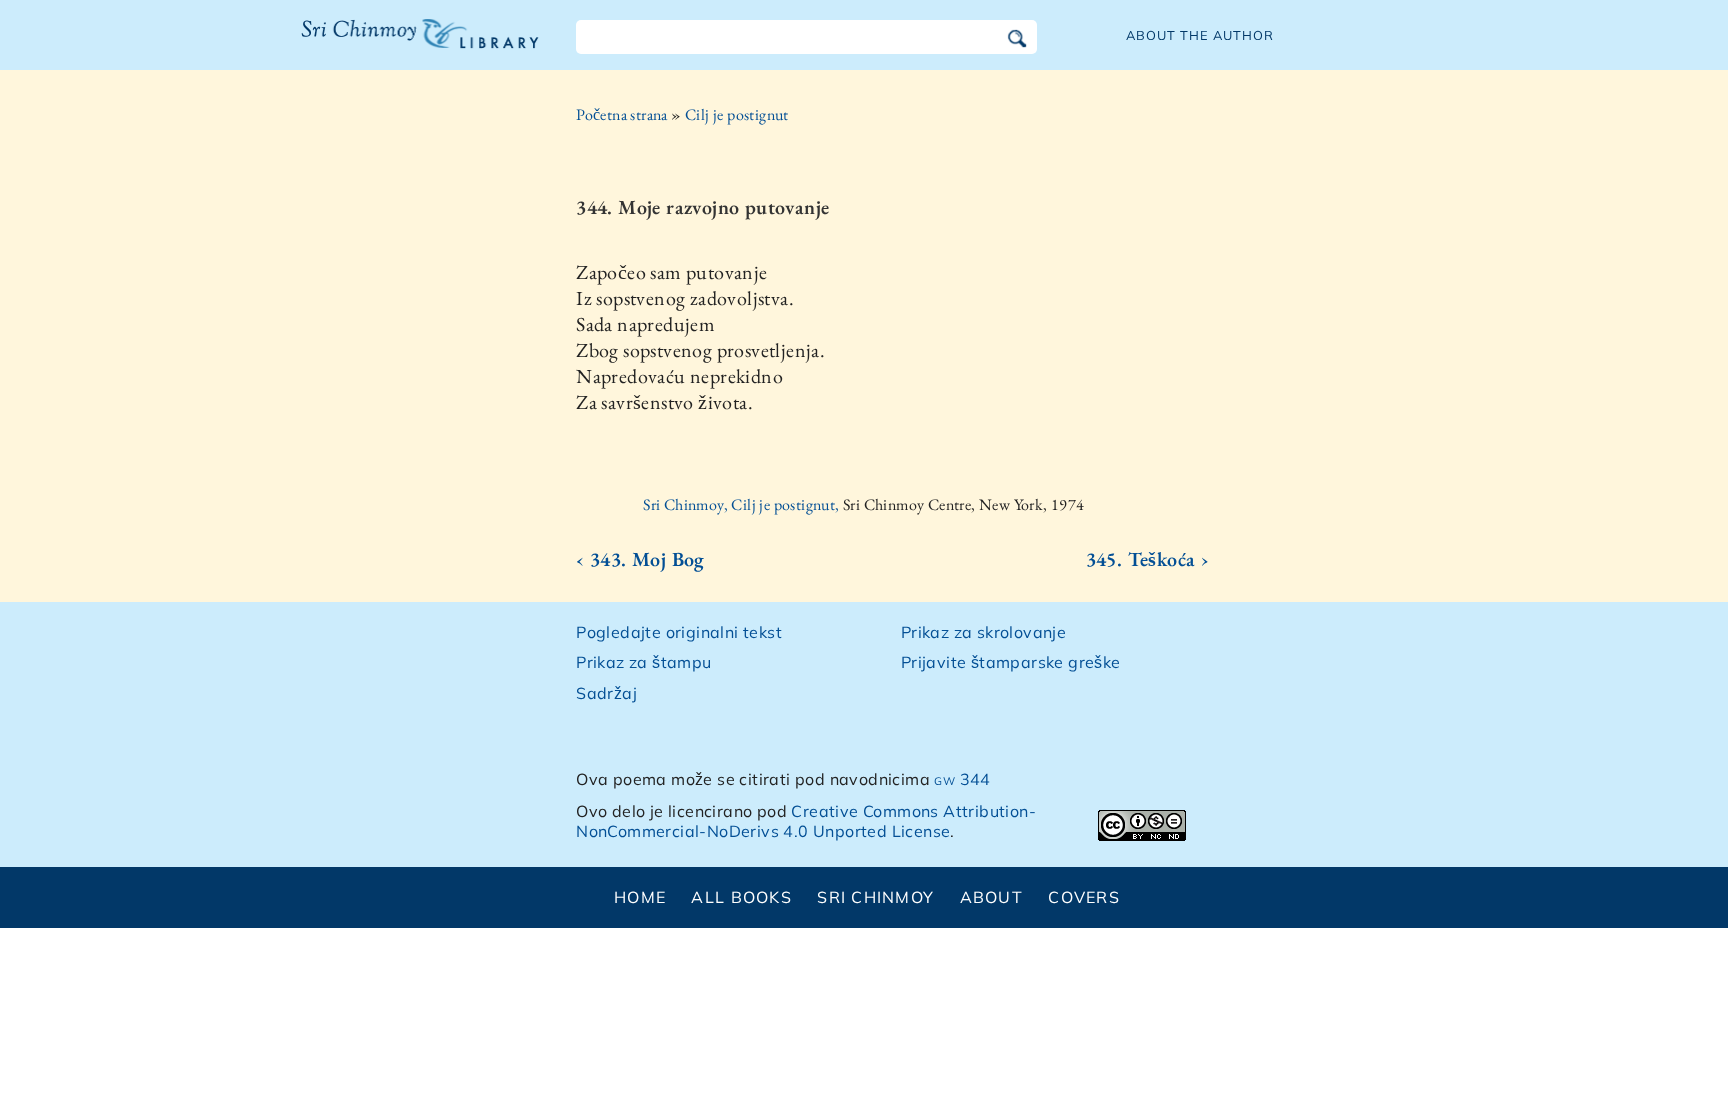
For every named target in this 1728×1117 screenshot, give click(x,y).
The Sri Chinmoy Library (379, 46)
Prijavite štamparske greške (1011, 662)
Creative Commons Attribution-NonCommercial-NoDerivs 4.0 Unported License (806, 821)
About (991, 897)
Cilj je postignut (737, 114)
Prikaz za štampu (643, 662)
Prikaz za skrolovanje (983, 632)
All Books (741, 897)
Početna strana (622, 114)
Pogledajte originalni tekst (679, 632)
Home (640, 897)
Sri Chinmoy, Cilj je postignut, (743, 504)
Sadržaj (606, 693)
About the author (1200, 35)
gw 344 (962, 779)
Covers (1084, 897)
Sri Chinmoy (875, 897)
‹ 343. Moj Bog (640, 559)
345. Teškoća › (1148, 559)
